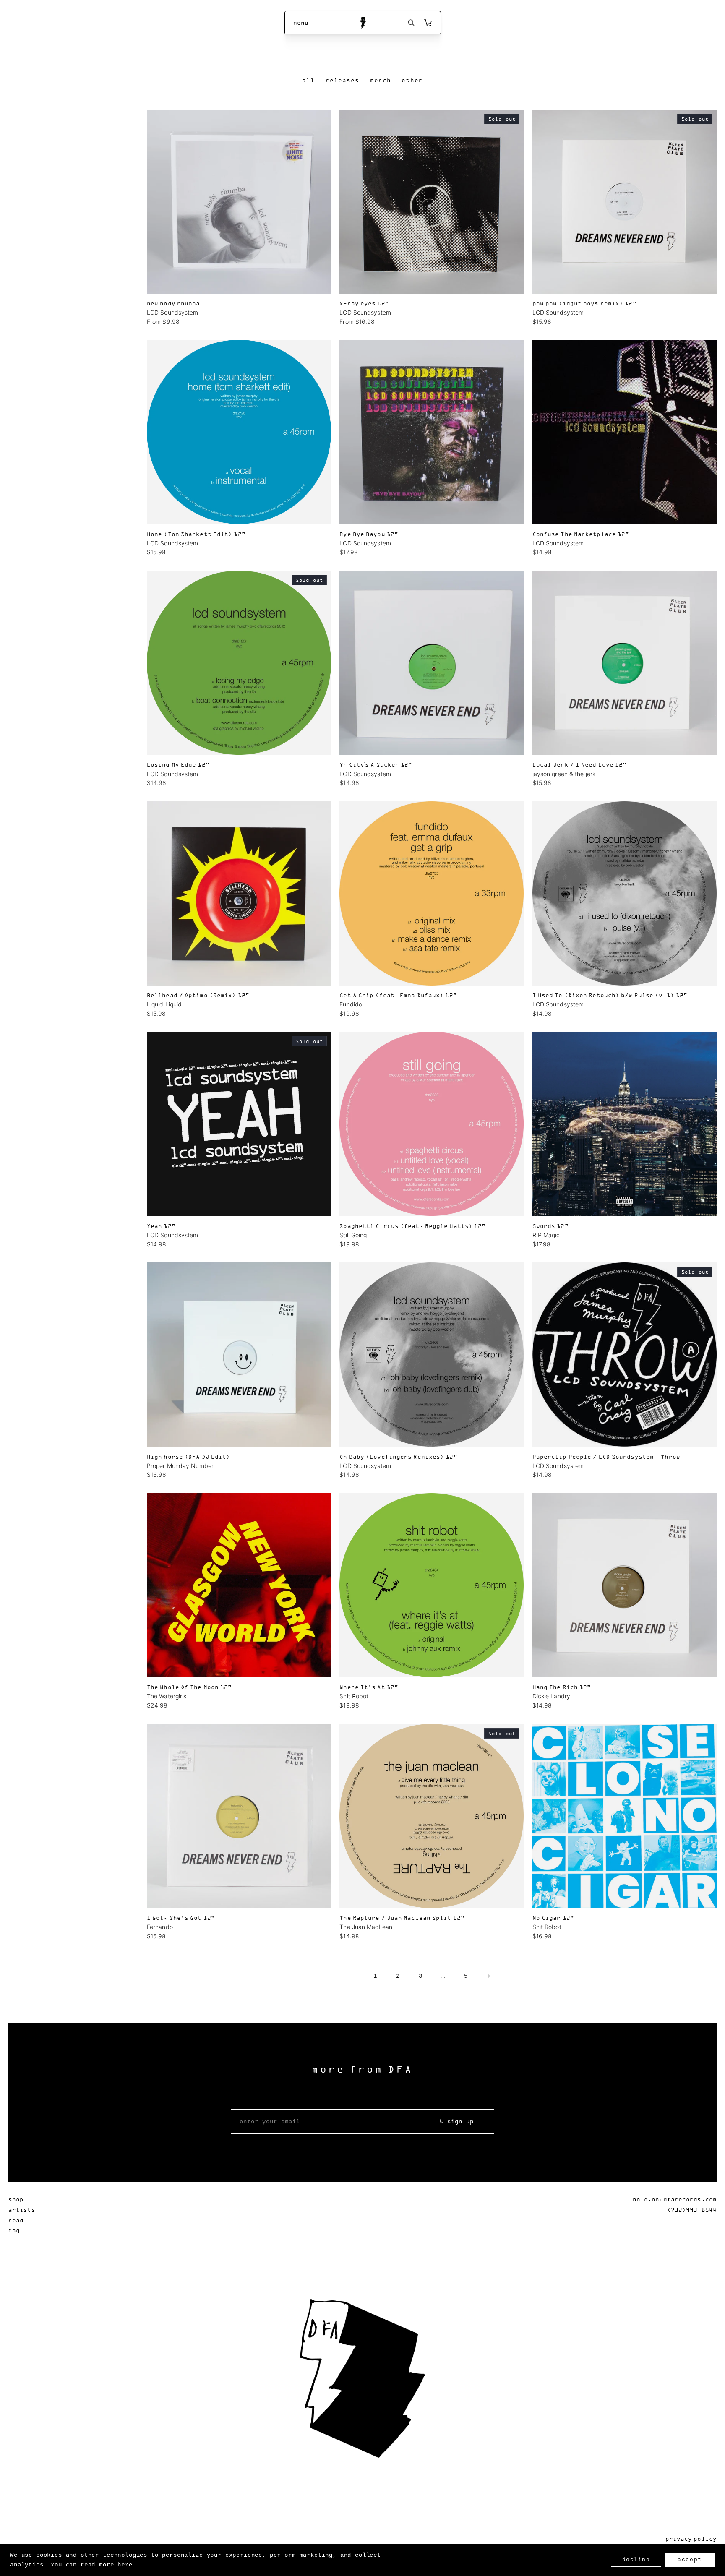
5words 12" (550, 1226)
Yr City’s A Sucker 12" (376, 764)
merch (381, 80)
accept (690, 2560)
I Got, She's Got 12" (181, 1918)
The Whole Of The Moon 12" (189, 1687)
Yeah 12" (161, 1226)
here (125, 2565)
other (412, 80)
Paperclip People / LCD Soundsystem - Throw (606, 1456)
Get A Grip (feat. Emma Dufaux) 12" (398, 995)
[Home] (363, 23)
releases (343, 80)
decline (636, 2560)
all (308, 80)
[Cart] (428, 23)
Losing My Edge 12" (178, 764)
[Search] (411, 23)
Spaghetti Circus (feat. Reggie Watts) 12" (412, 1226)
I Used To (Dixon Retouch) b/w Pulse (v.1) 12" (610, 995)
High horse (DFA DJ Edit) (188, 1456)
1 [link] (375, 1976)
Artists (22, 2210)
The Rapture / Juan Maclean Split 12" (402, 1918)
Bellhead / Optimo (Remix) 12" (198, 995)
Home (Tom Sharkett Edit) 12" (196, 534)
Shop (16, 2199)
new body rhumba (173, 303)
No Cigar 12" (553, 1918)
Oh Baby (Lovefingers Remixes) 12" (398, 1456)
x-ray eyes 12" (364, 303)
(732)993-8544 (692, 2210)
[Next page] (488, 1976)
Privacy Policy (691, 2538)
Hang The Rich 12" (562, 1687)
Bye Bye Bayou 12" (369, 534)
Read (16, 2220)
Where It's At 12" (369, 1687)
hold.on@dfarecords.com (675, 2199)
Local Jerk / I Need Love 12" (580, 764)
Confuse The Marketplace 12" (581, 534)
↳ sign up (457, 2122)
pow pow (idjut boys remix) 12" (584, 303)
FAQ (14, 2230)
